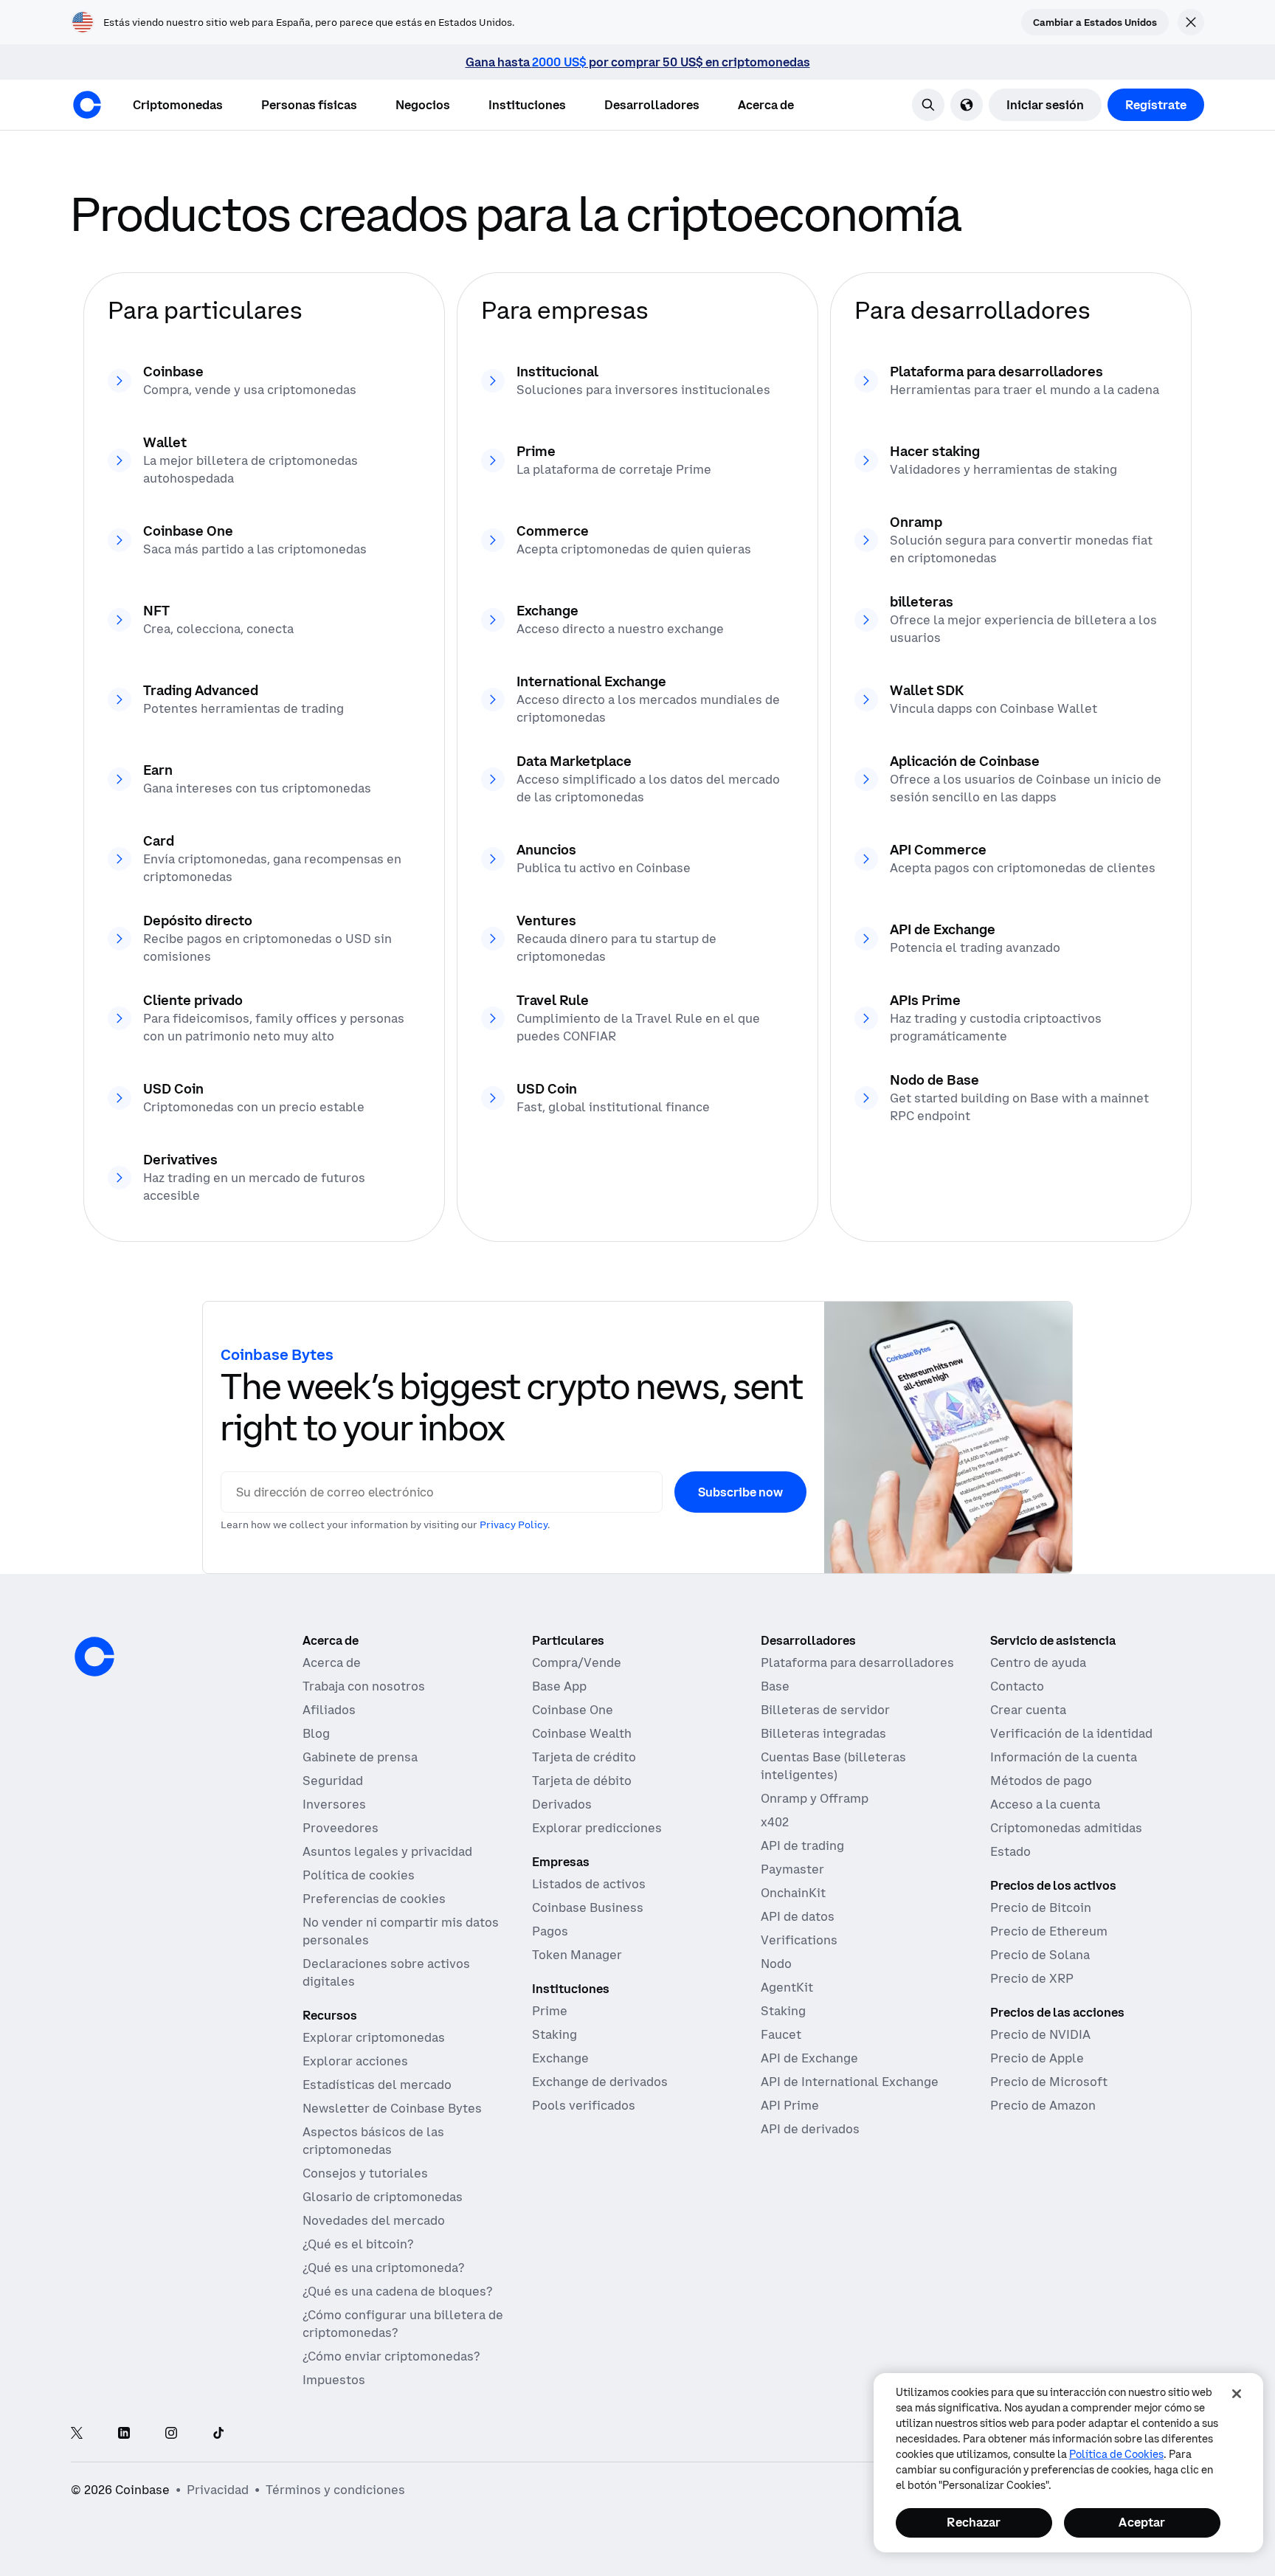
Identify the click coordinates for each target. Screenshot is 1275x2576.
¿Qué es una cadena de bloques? (397, 2291)
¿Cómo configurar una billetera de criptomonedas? (403, 2324)
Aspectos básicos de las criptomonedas (373, 2141)
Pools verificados (584, 2105)
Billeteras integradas (823, 1733)
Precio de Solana (1040, 1955)
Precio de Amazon (1043, 2105)
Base (775, 1686)
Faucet (781, 2034)
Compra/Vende (577, 1662)
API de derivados (810, 2129)
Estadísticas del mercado (377, 2085)
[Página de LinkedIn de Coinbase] (124, 2434)
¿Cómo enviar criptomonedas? (391, 2356)
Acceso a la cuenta (1045, 1804)
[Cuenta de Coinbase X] (77, 2434)
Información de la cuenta (1064, 1757)
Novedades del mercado (374, 2220)
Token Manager (577, 1955)
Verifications (799, 1940)
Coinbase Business (588, 1907)
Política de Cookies (1116, 2454)
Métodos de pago (1041, 1781)
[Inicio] (87, 105)
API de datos (798, 1916)
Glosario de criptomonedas (383, 2197)
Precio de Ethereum (1049, 1931)
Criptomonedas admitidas (1066, 1828)
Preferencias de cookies (374, 1899)
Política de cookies (359, 1875)
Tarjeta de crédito (584, 1757)
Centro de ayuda (1038, 1662)
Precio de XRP (1032, 1978)
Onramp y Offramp (815, 1798)
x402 (775, 1822)
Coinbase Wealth (582, 1733)
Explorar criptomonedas (374, 2037)
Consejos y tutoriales (365, 2173)
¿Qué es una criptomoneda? (383, 2268)
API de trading (802, 1845)
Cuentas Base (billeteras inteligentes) (833, 1766)
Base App (559, 1686)
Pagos (550, 1931)
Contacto (1017, 1686)
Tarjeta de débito (582, 1781)
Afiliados (329, 1710)
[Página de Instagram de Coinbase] (171, 2434)
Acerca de (332, 1662)
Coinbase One (573, 1710)
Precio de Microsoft (1049, 2082)
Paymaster (792, 1869)
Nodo (776, 1964)
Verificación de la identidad (1071, 1733)
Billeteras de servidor (825, 1710)
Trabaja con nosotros (364, 1686)
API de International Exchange (850, 2082)
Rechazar (974, 2522)
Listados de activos (589, 1884)
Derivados (562, 1804)
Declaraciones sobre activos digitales (386, 1972)
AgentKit (787, 1987)
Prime (550, 2011)
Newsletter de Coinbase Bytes (392, 2108)
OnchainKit (793, 1893)
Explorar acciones (355, 2061)
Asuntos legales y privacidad (387, 1851)
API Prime (790, 2105)
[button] (309, 105)
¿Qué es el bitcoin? (358, 2244)
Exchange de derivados (600, 2082)
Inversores (334, 1804)
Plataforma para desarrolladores (857, 1662)
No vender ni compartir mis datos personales (401, 1931)
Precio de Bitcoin (1041, 1907)
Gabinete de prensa (360, 1757)
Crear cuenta (1028, 1710)
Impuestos (334, 2380)
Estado (1010, 1851)
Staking (554, 2034)
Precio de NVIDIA (1040, 2034)
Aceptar (1142, 2522)
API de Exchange (809, 2058)
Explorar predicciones (597, 1828)
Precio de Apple (1037, 2058)
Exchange (560, 2058)
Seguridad (333, 1781)
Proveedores (341, 1828)
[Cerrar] (1237, 2394)
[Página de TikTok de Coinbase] (218, 2434)
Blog (316, 1733)
